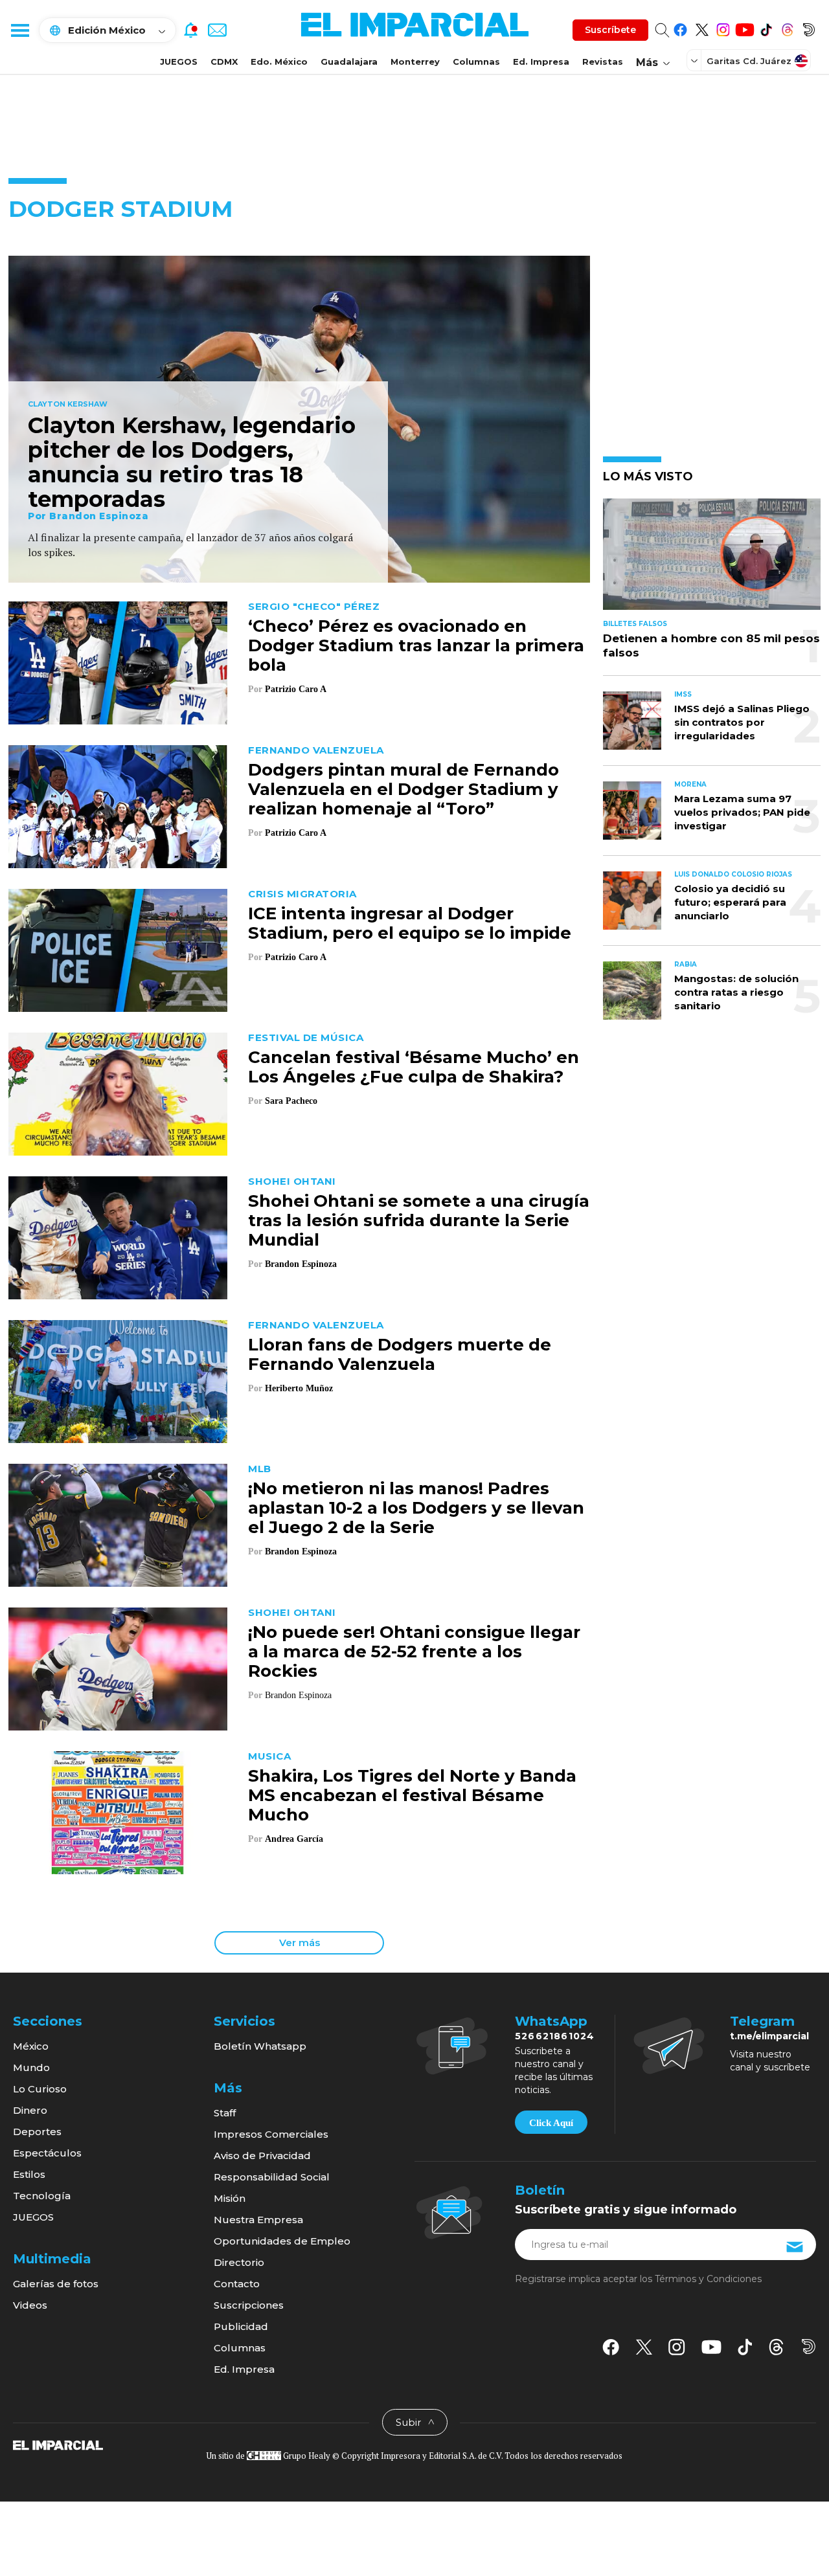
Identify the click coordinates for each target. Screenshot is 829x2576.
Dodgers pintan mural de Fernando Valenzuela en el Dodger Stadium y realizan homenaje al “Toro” (403, 789)
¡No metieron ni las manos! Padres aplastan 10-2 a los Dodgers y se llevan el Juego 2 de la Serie (416, 1508)
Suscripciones (249, 2305)
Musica (269, 1756)
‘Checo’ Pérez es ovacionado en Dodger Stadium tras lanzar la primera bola (416, 645)
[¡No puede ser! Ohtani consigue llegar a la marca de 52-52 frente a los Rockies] (118, 1667)
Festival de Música (306, 1037)
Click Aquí (551, 2123)
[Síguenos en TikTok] (766, 28)
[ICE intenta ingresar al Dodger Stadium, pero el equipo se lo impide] (118, 949)
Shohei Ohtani (292, 1181)
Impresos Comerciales (271, 2134)
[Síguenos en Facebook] (680, 28)
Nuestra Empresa (258, 2220)
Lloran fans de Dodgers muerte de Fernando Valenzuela (400, 1354)
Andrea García (294, 1839)
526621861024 (555, 2036)
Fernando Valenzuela (316, 750)
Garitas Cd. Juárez (749, 61)
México (31, 2046)
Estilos (29, 2174)
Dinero (30, 2110)
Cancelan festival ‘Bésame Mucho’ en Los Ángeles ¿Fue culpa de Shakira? (414, 1067)
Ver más (300, 1943)
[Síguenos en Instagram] (723, 28)
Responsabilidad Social (272, 2177)
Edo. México (279, 62)
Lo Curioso (40, 2089)
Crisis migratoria (302, 894)
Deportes (37, 2132)
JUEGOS (179, 62)
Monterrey (415, 62)
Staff (225, 2113)
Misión (230, 2198)
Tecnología (42, 2196)
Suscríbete (610, 30)
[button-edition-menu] (696, 60)
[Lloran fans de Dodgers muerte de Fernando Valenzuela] (118, 1380)
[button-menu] (19, 30)
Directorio (239, 2262)
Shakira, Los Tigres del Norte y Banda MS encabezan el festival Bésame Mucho (412, 1795)
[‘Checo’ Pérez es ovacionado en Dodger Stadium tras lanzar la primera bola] (118, 661)
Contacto (237, 2284)
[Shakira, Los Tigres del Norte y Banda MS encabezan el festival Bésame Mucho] (118, 1811)
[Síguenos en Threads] (787, 28)
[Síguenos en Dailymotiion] (809, 2346)
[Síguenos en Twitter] (702, 28)
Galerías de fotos (56, 2284)
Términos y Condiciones (708, 2279)
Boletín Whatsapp (260, 2046)
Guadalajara (349, 62)
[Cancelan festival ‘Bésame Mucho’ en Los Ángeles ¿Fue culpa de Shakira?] (118, 1092)
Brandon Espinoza (99, 516)
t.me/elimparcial (769, 2036)
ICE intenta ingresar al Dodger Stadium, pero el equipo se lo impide (410, 923)
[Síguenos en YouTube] (744, 28)
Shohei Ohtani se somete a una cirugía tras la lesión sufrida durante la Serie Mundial (419, 1220)
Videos (30, 2305)
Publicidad (241, 2326)
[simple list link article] (712, 560)
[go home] (58, 2445)
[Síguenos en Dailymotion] (809, 28)
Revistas (603, 62)
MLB (260, 1469)
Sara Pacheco (291, 1101)
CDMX (224, 62)
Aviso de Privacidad (262, 2156)
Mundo (31, 2067)
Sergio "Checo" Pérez (314, 606)
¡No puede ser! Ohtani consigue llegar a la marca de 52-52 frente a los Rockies (414, 1652)
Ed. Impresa (541, 62)
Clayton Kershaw (68, 405)
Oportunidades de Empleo (282, 2241)
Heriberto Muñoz (299, 1388)
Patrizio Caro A (295, 689)
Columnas (476, 62)
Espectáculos (47, 2153)
